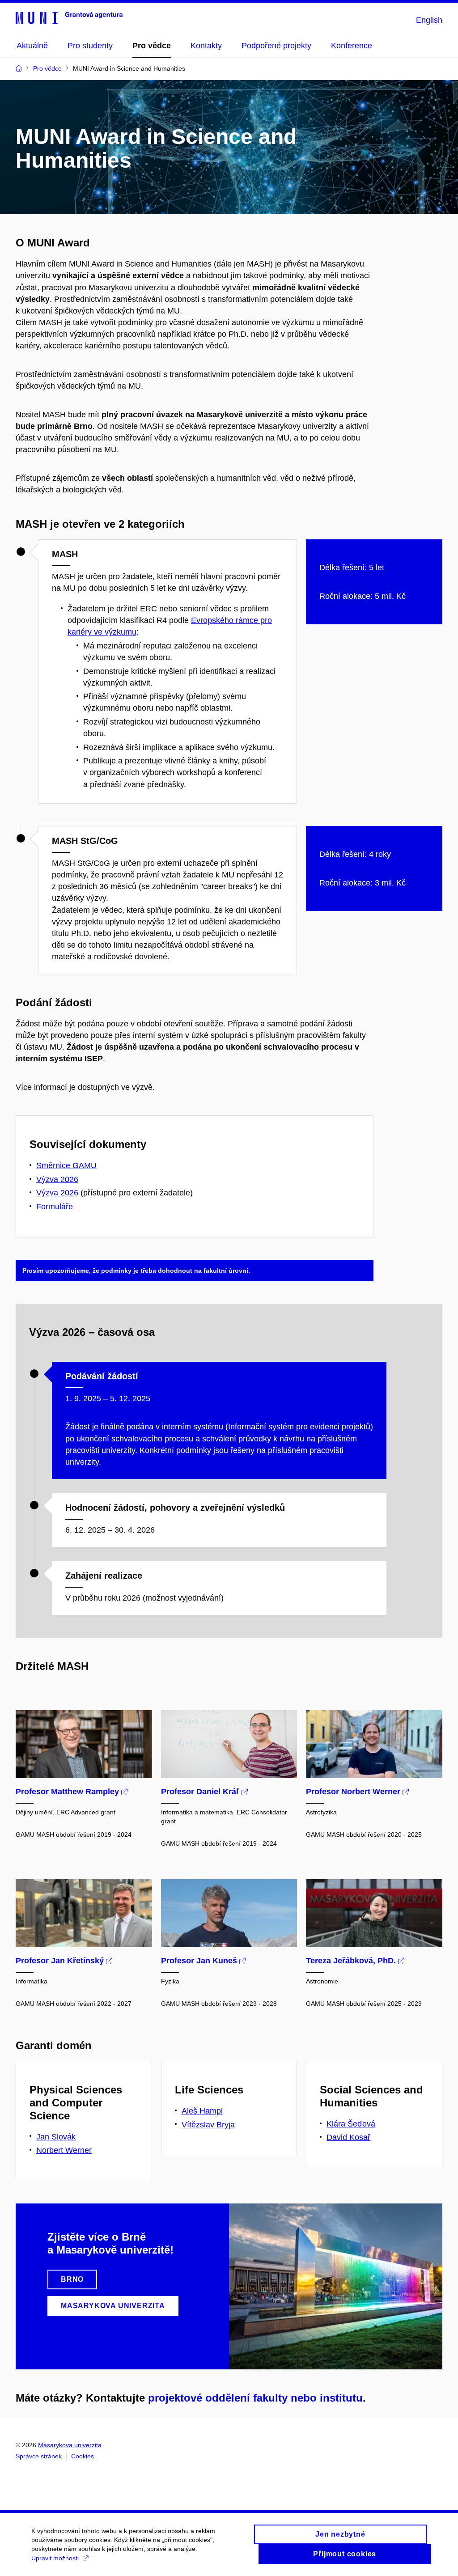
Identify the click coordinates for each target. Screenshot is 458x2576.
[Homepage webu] (69, 17)
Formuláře (55, 1207)
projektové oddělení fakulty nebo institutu (255, 2398)
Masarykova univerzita (70, 2445)
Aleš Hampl (202, 2111)
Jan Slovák (56, 2137)
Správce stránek (39, 2456)
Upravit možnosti (55, 2558)
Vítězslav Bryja (208, 2125)
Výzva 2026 (57, 1179)
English (429, 20)
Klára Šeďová (351, 2124)
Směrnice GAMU (66, 1165)
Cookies (83, 2456)
